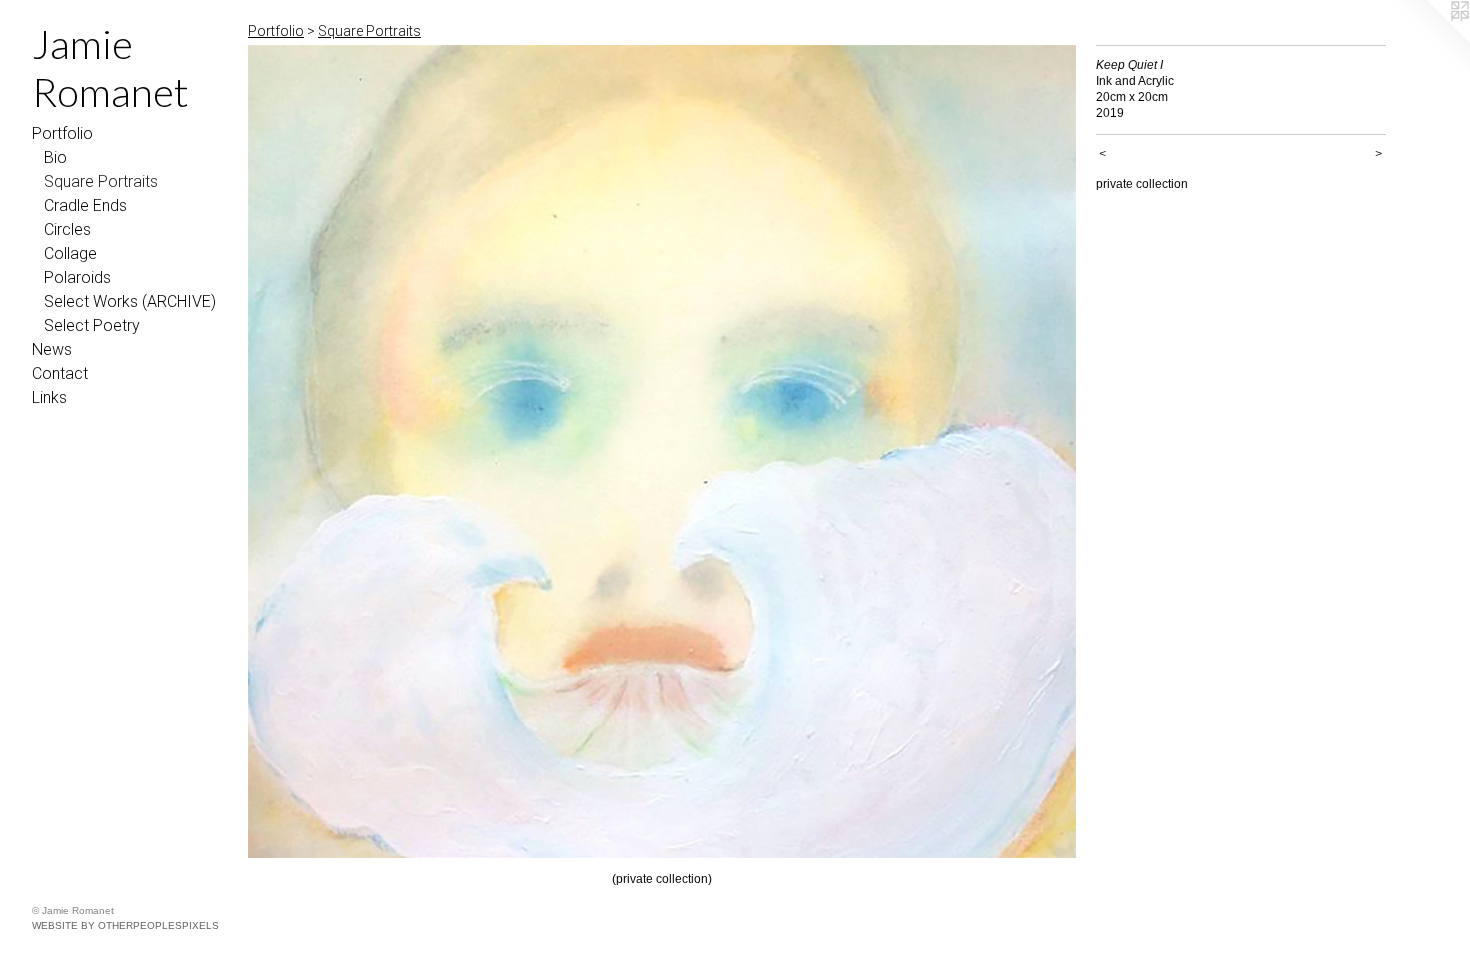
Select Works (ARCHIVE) (130, 301)
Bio (55, 157)
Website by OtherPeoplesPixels (125, 925)
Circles (67, 229)
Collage (70, 253)
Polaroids (77, 277)
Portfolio (62, 133)
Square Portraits (101, 181)
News (52, 349)
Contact (60, 373)
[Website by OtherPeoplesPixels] (1430, 40)
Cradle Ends (85, 205)
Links (49, 397)
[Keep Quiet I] (662, 451)
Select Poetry (92, 325)
